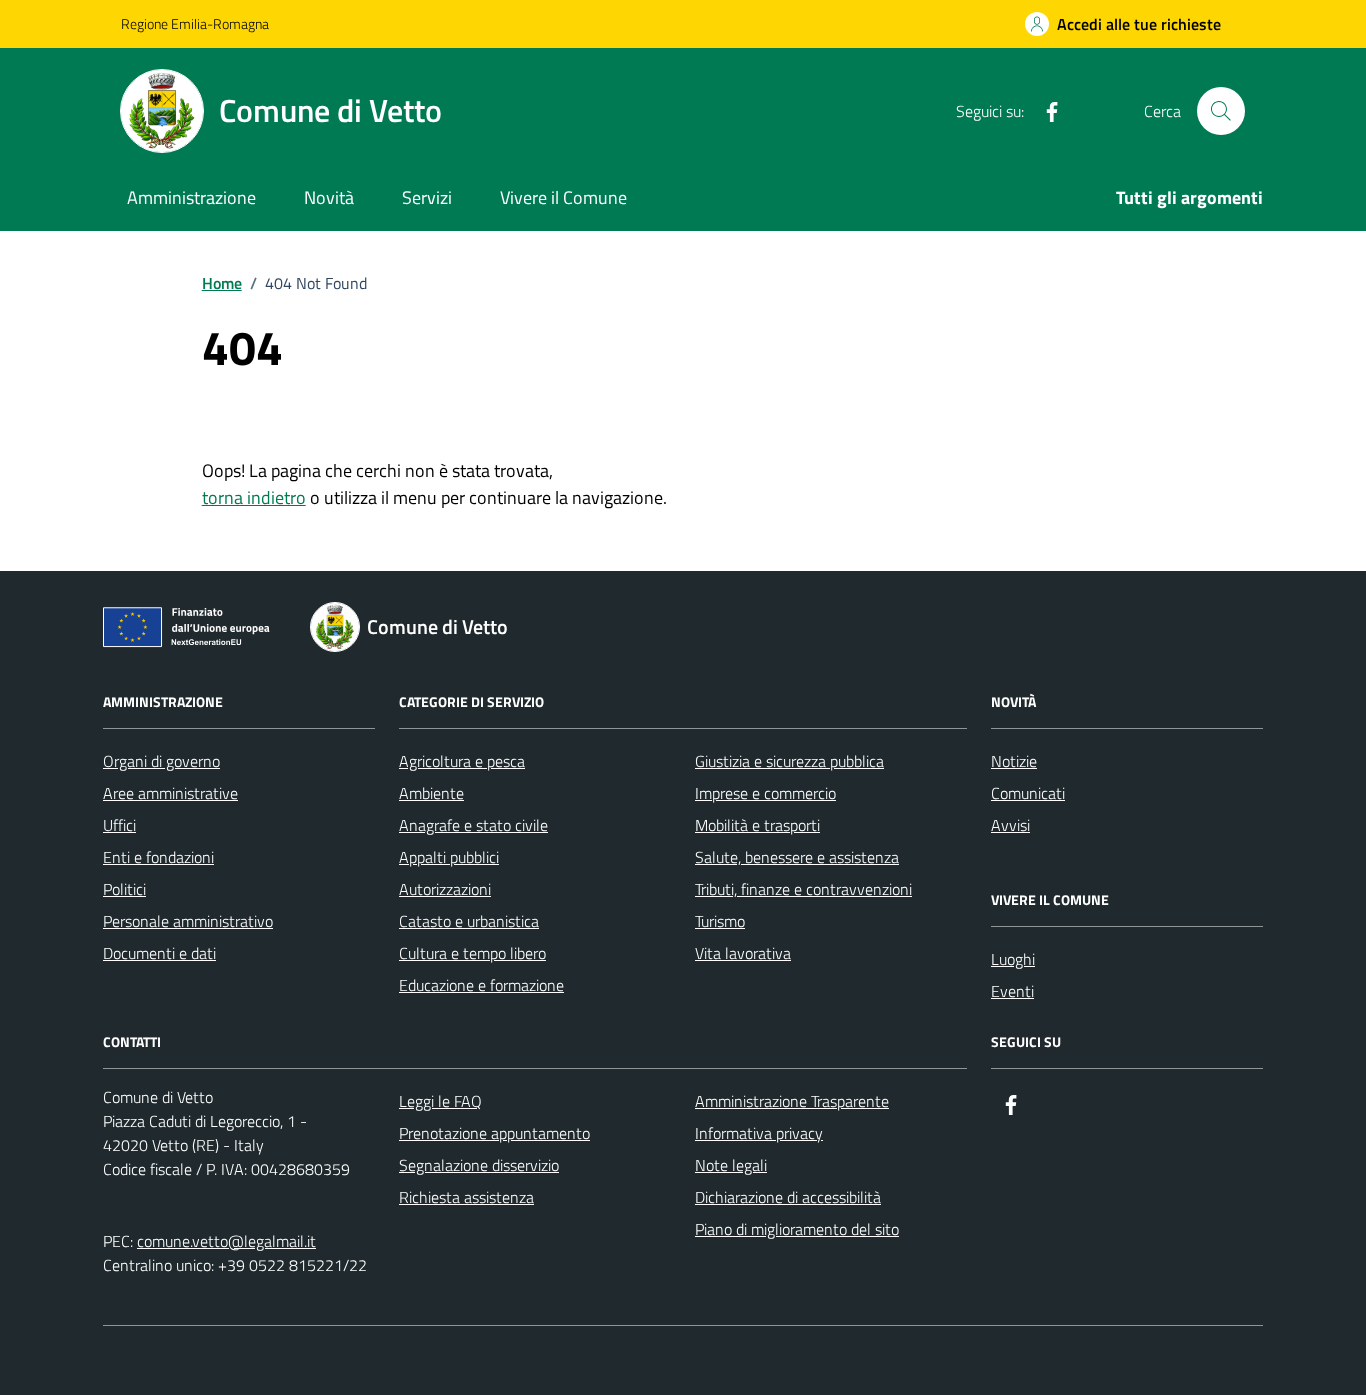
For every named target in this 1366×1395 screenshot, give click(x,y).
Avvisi (1010, 825)
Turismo (720, 921)
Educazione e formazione (481, 985)
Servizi (427, 197)
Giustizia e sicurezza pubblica (789, 761)
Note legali (731, 1165)
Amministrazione (191, 197)
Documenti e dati (159, 953)
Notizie (1014, 761)
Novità (329, 197)
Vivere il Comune (563, 197)
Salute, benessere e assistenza (797, 857)
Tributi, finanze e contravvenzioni (803, 889)
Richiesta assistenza (466, 1197)
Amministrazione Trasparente (792, 1101)
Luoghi (1013, 959)
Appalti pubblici (449, 857)
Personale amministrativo (188, 921)
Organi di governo (161, 761)
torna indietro (254, 497)
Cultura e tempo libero (472, 953)
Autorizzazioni (445, 889)
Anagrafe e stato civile (473, 825)
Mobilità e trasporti (757, 825)
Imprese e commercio (765, 793)
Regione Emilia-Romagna (195, 23)
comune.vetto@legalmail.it (226, 1241)
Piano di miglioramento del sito (797, 1229)
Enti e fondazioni (158, 857)
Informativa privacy (759, 1133)
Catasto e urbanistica (469, 921)
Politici (124, 889)
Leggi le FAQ (440, 1101)
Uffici (119, 825)
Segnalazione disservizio (479, 1165)
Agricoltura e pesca (462, 761)
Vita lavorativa (743, 953)
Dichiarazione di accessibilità (788, 1197)
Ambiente (431, 793)
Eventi (1012, 991)
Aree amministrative (170, 793)
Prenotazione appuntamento (494, 1133)
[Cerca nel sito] (1221, 111)
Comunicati (1028, 793)
